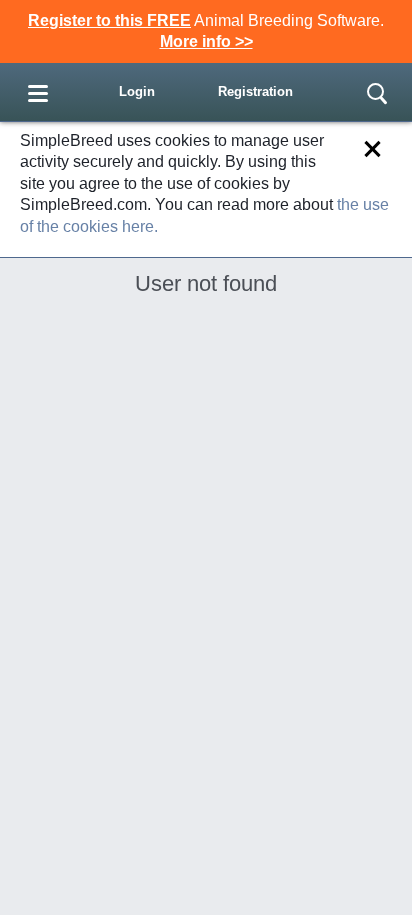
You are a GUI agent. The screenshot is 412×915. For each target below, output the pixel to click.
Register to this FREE (109, 20)
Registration (255, 91)
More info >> (206, 41)
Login (137, 91)
